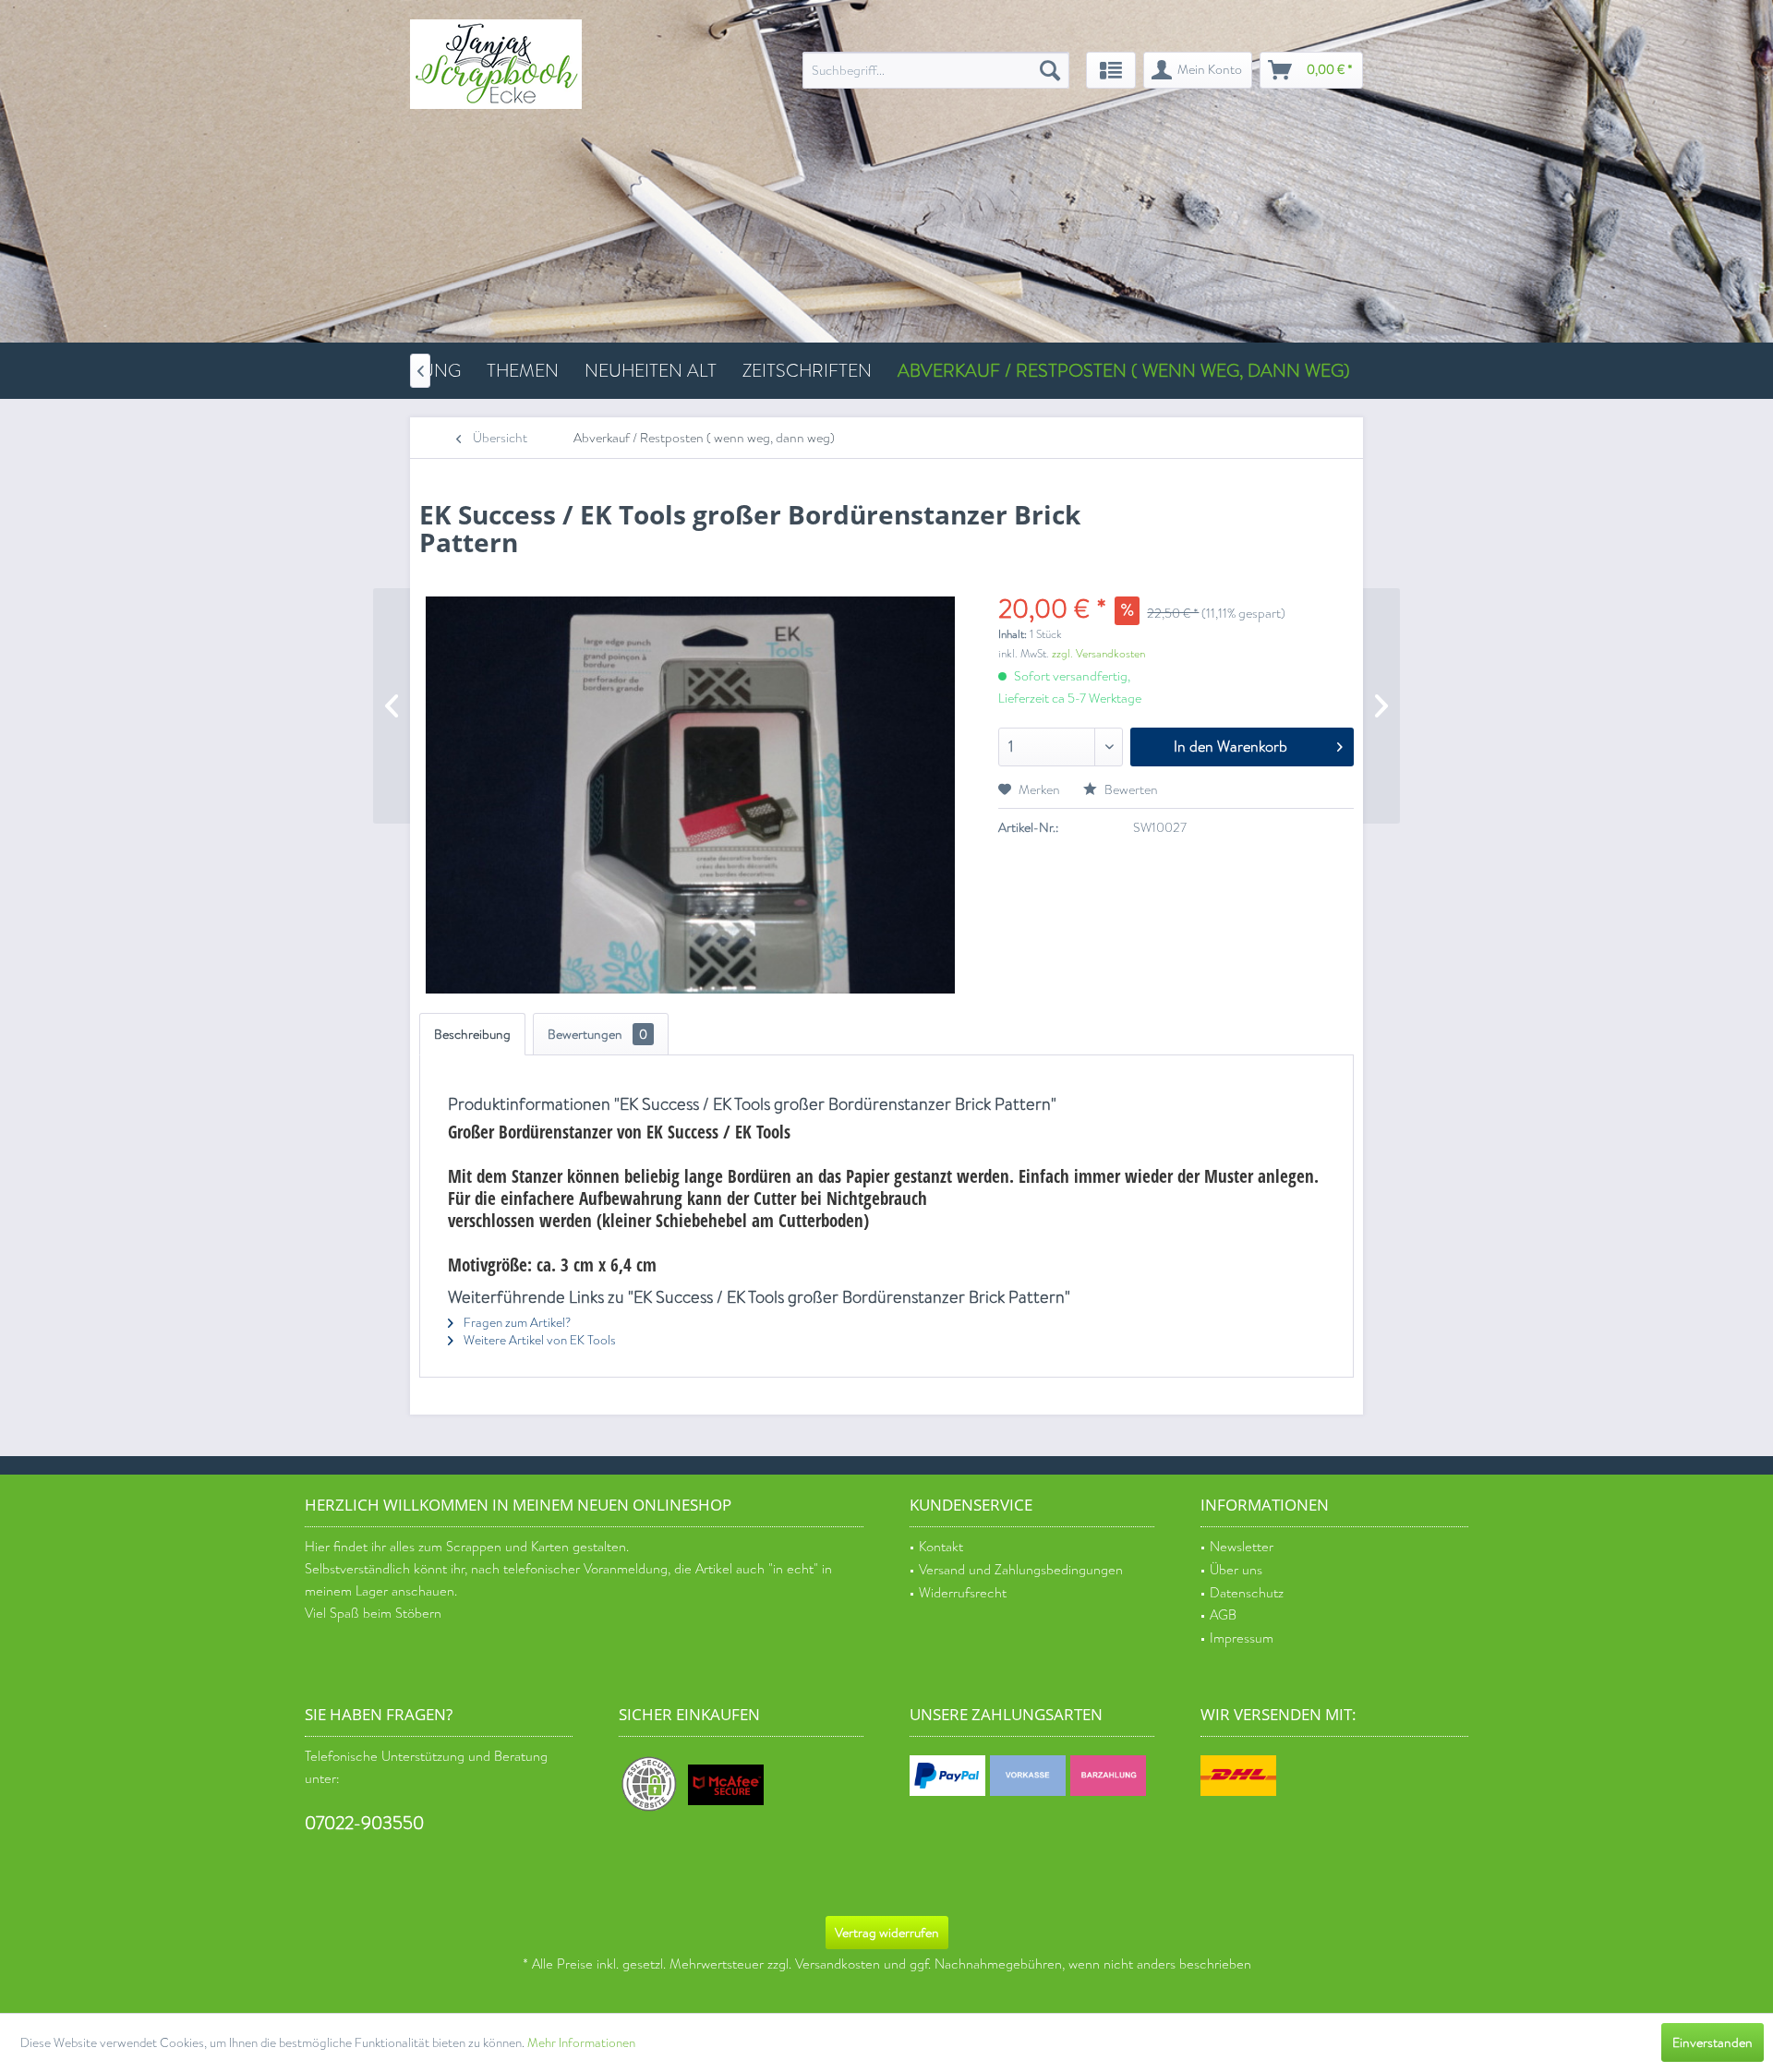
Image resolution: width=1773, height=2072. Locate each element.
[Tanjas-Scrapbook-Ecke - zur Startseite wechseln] (496, 64)
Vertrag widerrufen (887, 1933)
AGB (1223, 1615)
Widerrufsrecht (963, 1593)
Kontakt (941, 1547)
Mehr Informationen (581, 2043)
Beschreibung (472, 1034)
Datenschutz (1247, 1593)
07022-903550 (364, 1823)
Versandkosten (838, 1964)
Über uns (1236, 1570)
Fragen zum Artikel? (516, 1323)
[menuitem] (936, 70)
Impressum (1242, 1638)
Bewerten (1130, 789)
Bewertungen (597, 1034)
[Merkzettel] (1111, 70)
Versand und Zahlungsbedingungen (1021, 1570)
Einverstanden (1713, 2042)
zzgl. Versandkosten (1098, 654)
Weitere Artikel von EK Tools (538, 1340)
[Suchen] (1050, 70)
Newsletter (1242, 1547)
